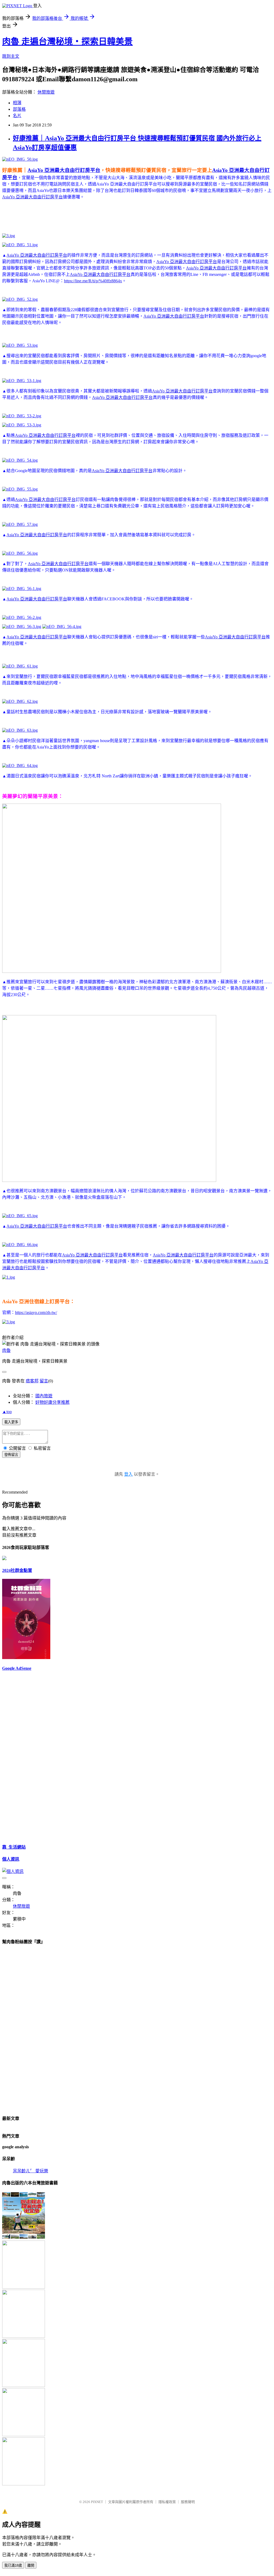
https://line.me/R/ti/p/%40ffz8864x (93, 281)
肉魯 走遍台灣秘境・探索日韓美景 (67, 41)
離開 (31, 2565)
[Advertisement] (100, 216)
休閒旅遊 (46, 92)
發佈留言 (11, 1455)
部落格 (19, 109)
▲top (7, 1412)
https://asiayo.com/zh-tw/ (36, 1312)
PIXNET (97, 2502)
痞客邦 (32, 1381)
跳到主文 (11, 56)
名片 (17, 116)
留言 (44, 1381)
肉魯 (6, 1350)
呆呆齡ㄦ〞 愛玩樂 (31, 2171)
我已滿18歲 (13, 2565)
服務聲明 (188, 2502)
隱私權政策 (167, 2502)
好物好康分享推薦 (52, 1402)
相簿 (17, 103)
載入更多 (11, 1422)
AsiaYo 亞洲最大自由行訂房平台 (64, 170)
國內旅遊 (44, 1396)
